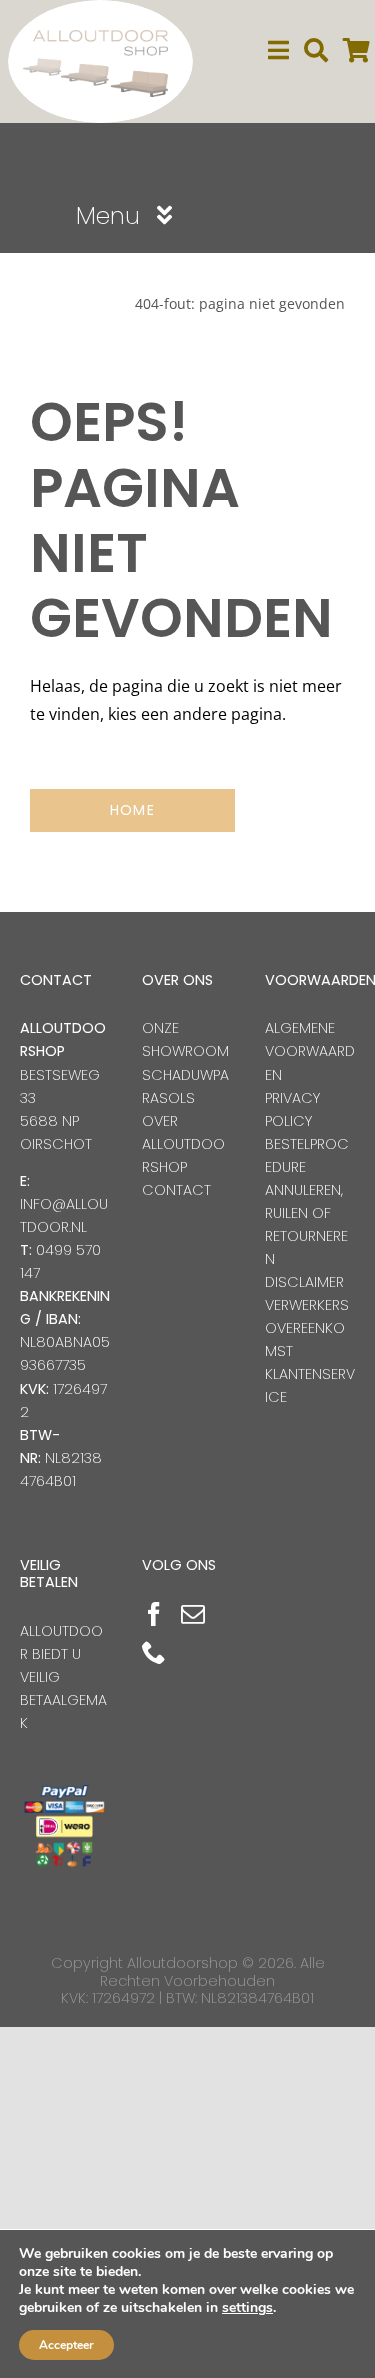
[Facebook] (154, 1614)
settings (247, 2308)
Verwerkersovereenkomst (307, 1328)
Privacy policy (292, 1109)
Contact (176, 1190)
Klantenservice (310, 1385)
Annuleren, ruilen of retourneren (306, 1224)
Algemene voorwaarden (310, 1051)
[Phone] (154, 1652)
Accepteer (66, 2345)
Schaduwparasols (185, 1086)
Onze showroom (185, 1039)
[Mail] (193, 1614)
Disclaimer (304, 1282)
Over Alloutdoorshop (183, 1144)
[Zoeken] (316, 50)
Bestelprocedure (307, 1155)
